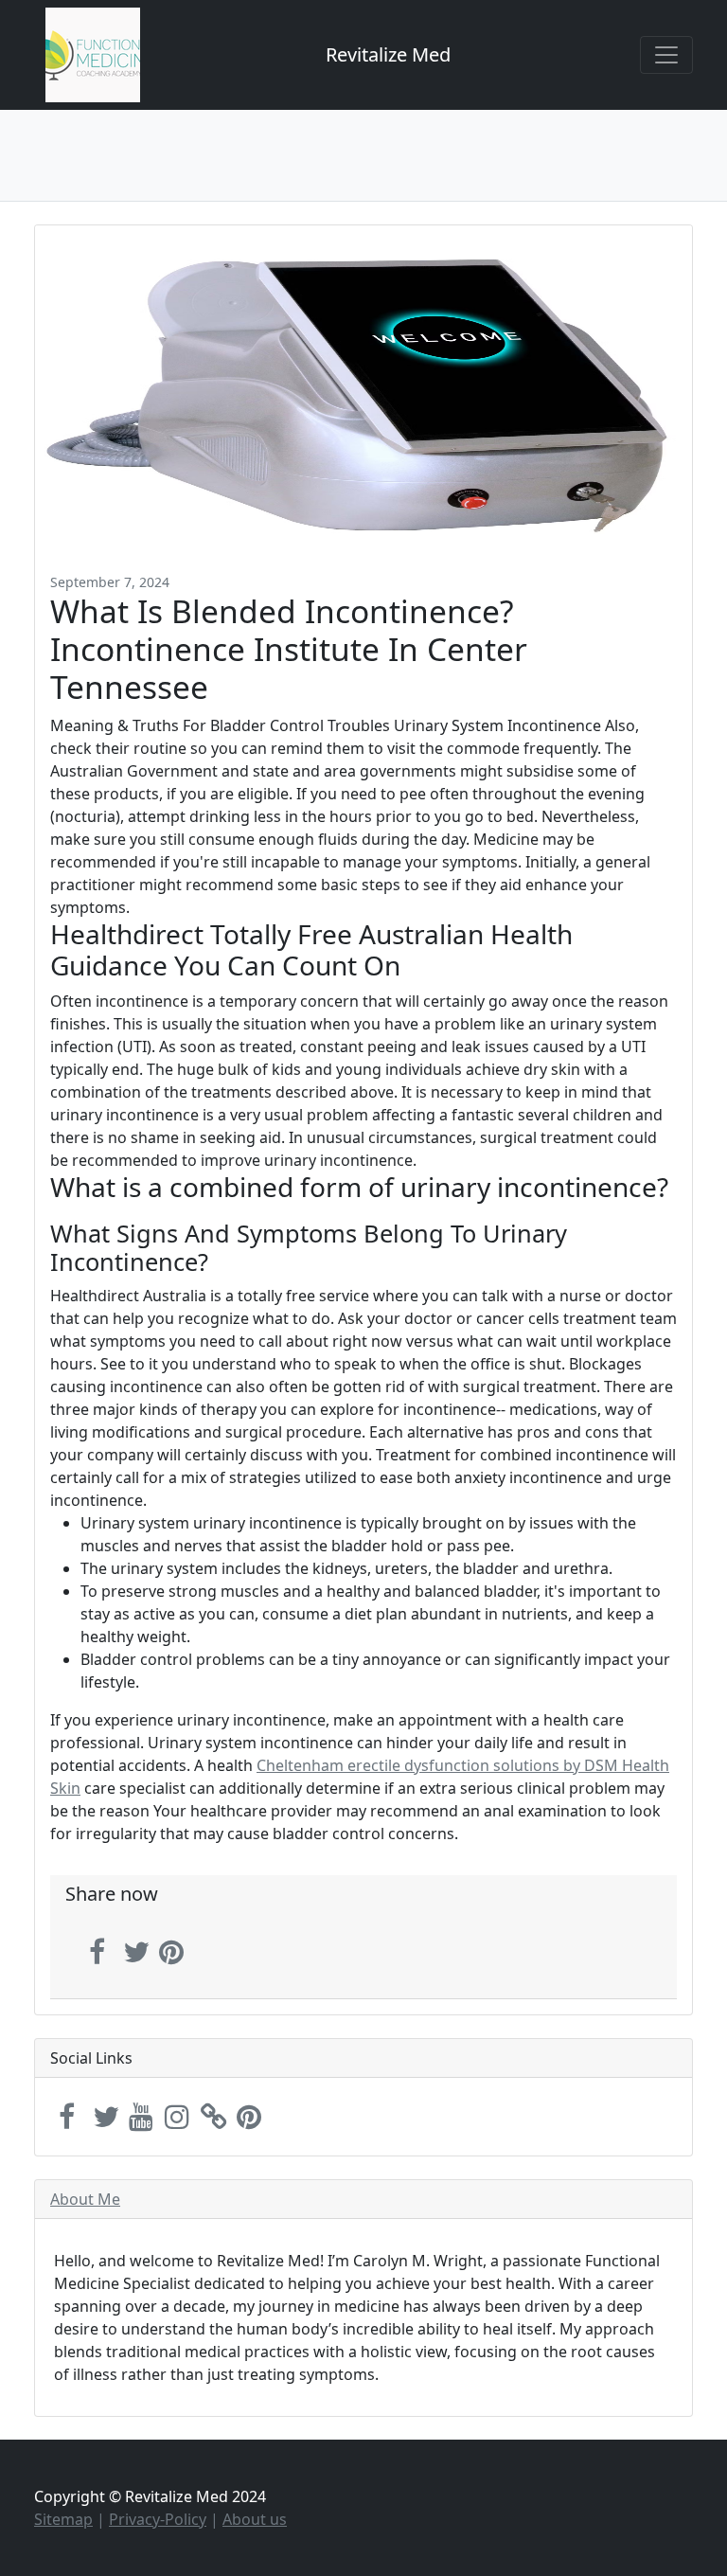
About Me (85, 2199)
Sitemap (63, 2519)
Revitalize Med (388, 54)
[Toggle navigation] (666, 55)
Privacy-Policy (158, 2519)
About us (255, 2519)
